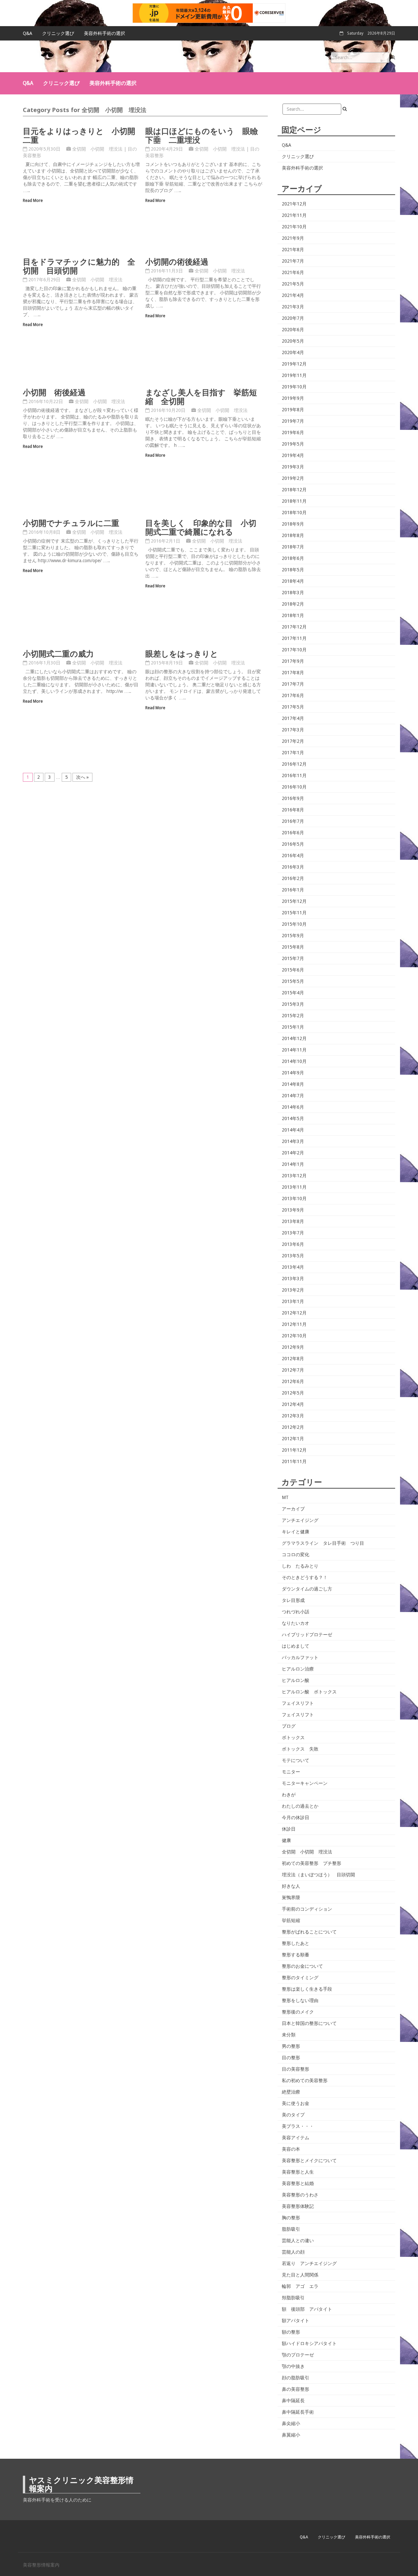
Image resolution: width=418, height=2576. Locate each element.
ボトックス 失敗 (300, 1749)
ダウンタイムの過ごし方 (307, 1589)
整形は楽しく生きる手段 (307, 1989)
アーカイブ (293, 1509)
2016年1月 (293, 890)
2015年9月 (293, 936)
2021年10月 (294, 227)
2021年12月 (294, 204)
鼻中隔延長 (293, 2401)
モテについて (296, 1760)
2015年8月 (293, 947)
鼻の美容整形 (296, 2389)
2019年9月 (293, 398)
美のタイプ (293, 2115)
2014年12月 (294, 1038)
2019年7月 (293, 421)
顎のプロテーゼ (298, 2355)
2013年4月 (293, 1267)
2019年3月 (293, 467)
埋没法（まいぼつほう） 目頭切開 (318, 1875)
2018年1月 (293, 615)
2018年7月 (293, 547)
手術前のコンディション (307, 1909)
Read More (33, 200)
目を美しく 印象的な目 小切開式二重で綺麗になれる (201, 527)
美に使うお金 (296, 2103)
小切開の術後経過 (177, 261)
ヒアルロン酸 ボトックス (309, 1692)
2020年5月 (293, 341)
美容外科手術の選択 (104, 33)
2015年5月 (293, 981)
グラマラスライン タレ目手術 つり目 (323, 1543)
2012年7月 (293, 1370)
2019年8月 (293, 410)
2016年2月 (293, 878)
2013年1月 (293, 1301)
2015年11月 (294, 913)
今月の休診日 (296, 1818)
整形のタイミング (300, 1978)
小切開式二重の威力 (58, 653)
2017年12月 (294, 627)
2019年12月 (294, 364)
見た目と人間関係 (300, 2275)
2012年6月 (293, 1381)
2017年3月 (293, 730)
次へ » (82, 777)
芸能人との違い (298, 2241)
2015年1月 (293, 1027)
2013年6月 (293, 1244)
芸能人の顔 (293, 2252)
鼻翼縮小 (291, 2435)
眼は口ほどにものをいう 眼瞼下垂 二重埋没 (202, 135)
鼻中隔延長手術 (298, 2412)
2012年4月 (293, 1404)
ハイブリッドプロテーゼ (307, 1635)
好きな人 (291, 1886)
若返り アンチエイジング (309, 2263)
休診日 (289, 1829)
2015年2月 (293, 1016)
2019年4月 (293, 455)
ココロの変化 (296, 1555)
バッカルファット (300, 1657)
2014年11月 (294, 1050)
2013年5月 (293, 1256)
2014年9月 (293, 1073)
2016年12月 (294, 764)
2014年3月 (293, 1141)
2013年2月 (293, 1290)
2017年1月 (293, 753)
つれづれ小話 (296, 1612)
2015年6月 (293, 970)
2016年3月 (293, 867)
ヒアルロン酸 (296, 1680)
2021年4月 (293, 295)
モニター (291, 1772)
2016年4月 (293, 856)
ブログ (289, 1726)
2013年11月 (294, 1187)
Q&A (28, 33)
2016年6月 (293, 833)
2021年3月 (293, 307)
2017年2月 (293, 741)
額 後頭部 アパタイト (307, 2309)
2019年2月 (293, 478)
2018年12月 (294, 490)
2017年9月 (293, 661)
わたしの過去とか (300, 1806)
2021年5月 (293, 284)
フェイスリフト (298, 1703)
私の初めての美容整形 (305, 2080)
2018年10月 (294, 513)
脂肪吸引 (291, 2229)
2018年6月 (293, 558)
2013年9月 (293, 1210)
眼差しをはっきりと (182, 653)
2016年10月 (294, 787)
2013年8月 (293, 1221)
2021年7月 (293, 261)
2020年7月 (293, 318)
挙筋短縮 (291, 1920)
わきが (289, 1795)
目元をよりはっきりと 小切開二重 (79, 135)
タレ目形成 (293, 1600)
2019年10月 (294, 387)
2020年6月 (293, 330)
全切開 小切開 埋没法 (97, 149)
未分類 (289, 2035)
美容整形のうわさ (300, 2195)
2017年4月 (293, 718)
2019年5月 (293, 444)
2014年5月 (293, 1118)
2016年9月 (293, 798)
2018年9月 (293, 524)
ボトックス (293, 1737)
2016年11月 (294, 775)
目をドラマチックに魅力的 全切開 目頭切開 (79, 266)
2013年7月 (293, 1233)
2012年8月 (293, 1359)
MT (285, 1497)
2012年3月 (293, 1416)
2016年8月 (293, 810)
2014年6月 (293, 1107)
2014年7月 (293, 1096)
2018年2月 (293, 604)
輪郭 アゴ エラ (300, 2286)
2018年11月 (294, 501)
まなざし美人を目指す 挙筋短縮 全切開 (201, 396)
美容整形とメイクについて (309, 2160)
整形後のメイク (298, 2012)
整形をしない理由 (300, 2000)
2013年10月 (294, 1198)
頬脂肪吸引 (293, 2298)
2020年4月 (293, 352)
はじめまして (296, 1646)
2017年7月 (293, 684)
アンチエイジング (300, 1520)
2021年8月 (293, 250)
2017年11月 (294, 638)
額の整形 (291, 2332)
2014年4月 (293, 1130)
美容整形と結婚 (298, 2183)
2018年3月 (293, 593)
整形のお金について (302, 1966)
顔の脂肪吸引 (296, 2378)
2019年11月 (294, 375)
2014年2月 (293, 1153)
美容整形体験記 (298, 2206)
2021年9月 (293, 238)
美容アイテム (296, 2138)
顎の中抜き (293, 2366)
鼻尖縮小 (291, 2423)
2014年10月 (294, 1061)
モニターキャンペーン (305, 1783)
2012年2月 (293, 1427)
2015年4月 (293, 993)
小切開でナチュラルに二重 (71, 523)
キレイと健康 (296, 1532)
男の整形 (291, 2046)
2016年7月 (293, 821)
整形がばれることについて (309, 1932)
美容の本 (291, 2149)
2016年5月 (293, 844)
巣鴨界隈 (291, 1898)
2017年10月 (294, 650)
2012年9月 (293, 1347)
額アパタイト (296, 2321)
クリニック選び (58, 33)
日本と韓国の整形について (309, 2023)
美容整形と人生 (298, 2172)
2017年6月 (293, 695)
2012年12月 (294, 1313)
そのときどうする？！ (305, 1577)
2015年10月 (294, 924)
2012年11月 (294, 1324)
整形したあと (296, 1943)
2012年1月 (293, 1439)
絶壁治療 (291, 2092)
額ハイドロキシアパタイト (309, 2343)
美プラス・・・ (298, 2126)
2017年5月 (293, 707)
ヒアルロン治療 (298, 1669)
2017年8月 (293, 673)
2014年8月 (293, 1084)
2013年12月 (294, 1176)
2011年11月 (294, 1461)
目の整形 (291, 2058)
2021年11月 (294, 215)
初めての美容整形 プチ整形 (312, 1863)
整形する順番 (296, 1955)
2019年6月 (293, 432)
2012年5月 (293, 1393)
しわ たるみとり (300, 1566)
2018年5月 (293, 570)
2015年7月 (293, 958)
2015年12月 (294, 901)
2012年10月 (294, 1336)
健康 (286, 1840)
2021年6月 (293, 272)
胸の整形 (291, 2218)
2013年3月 (293, 1279)
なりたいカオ (296, 1623)
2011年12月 (294, 1450)
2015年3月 (293, 1004)
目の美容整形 (296, 2069)
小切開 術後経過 (54, 392)
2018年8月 (293, 535)
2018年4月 (293, 581)
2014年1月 (293, 1164)
